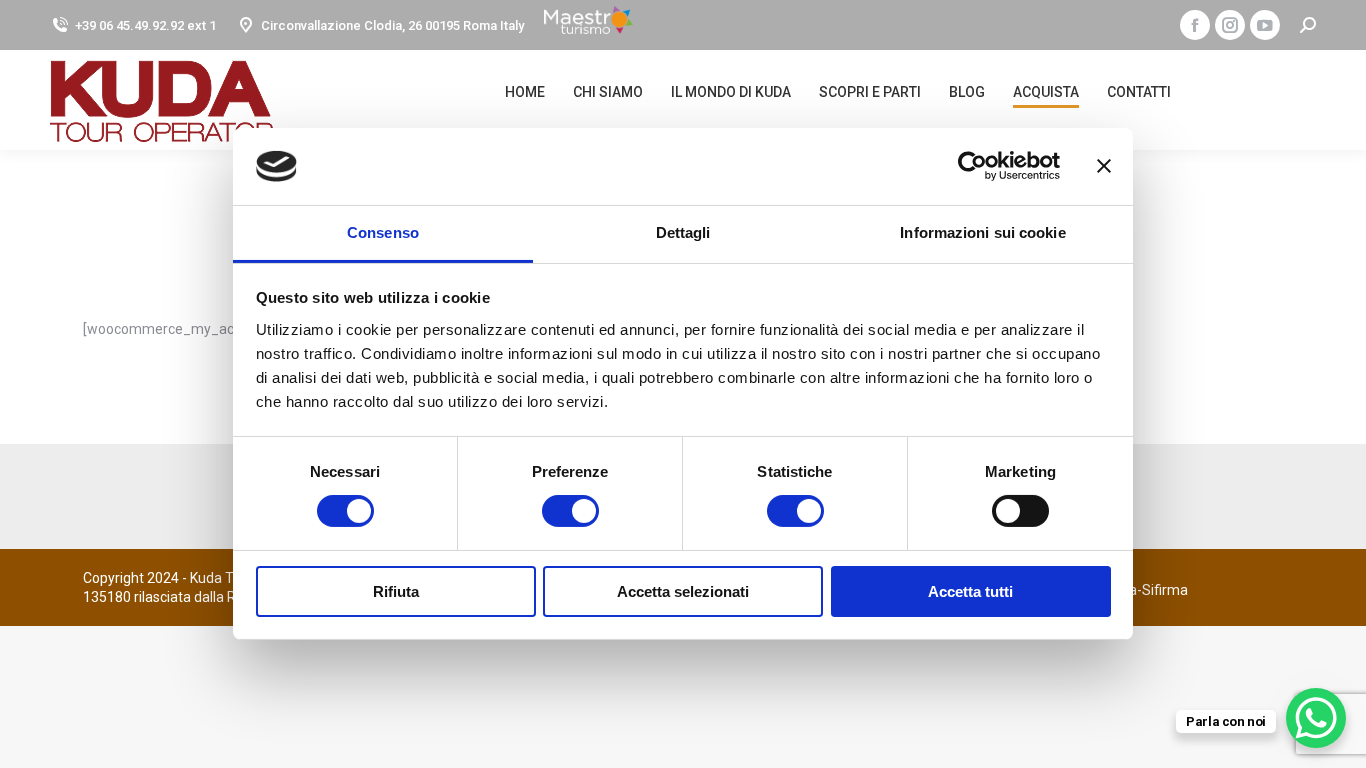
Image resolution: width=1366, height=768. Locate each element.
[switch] (548, 511)
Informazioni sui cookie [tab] (982, 232)
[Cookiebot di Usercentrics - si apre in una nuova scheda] (972, 166)
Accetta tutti (970, 591)
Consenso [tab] (383, 232)
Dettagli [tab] (683, 232)
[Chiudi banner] (1104, 166)
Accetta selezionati (683, 591)
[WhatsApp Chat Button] (1316, 718)
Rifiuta (396, 591)
